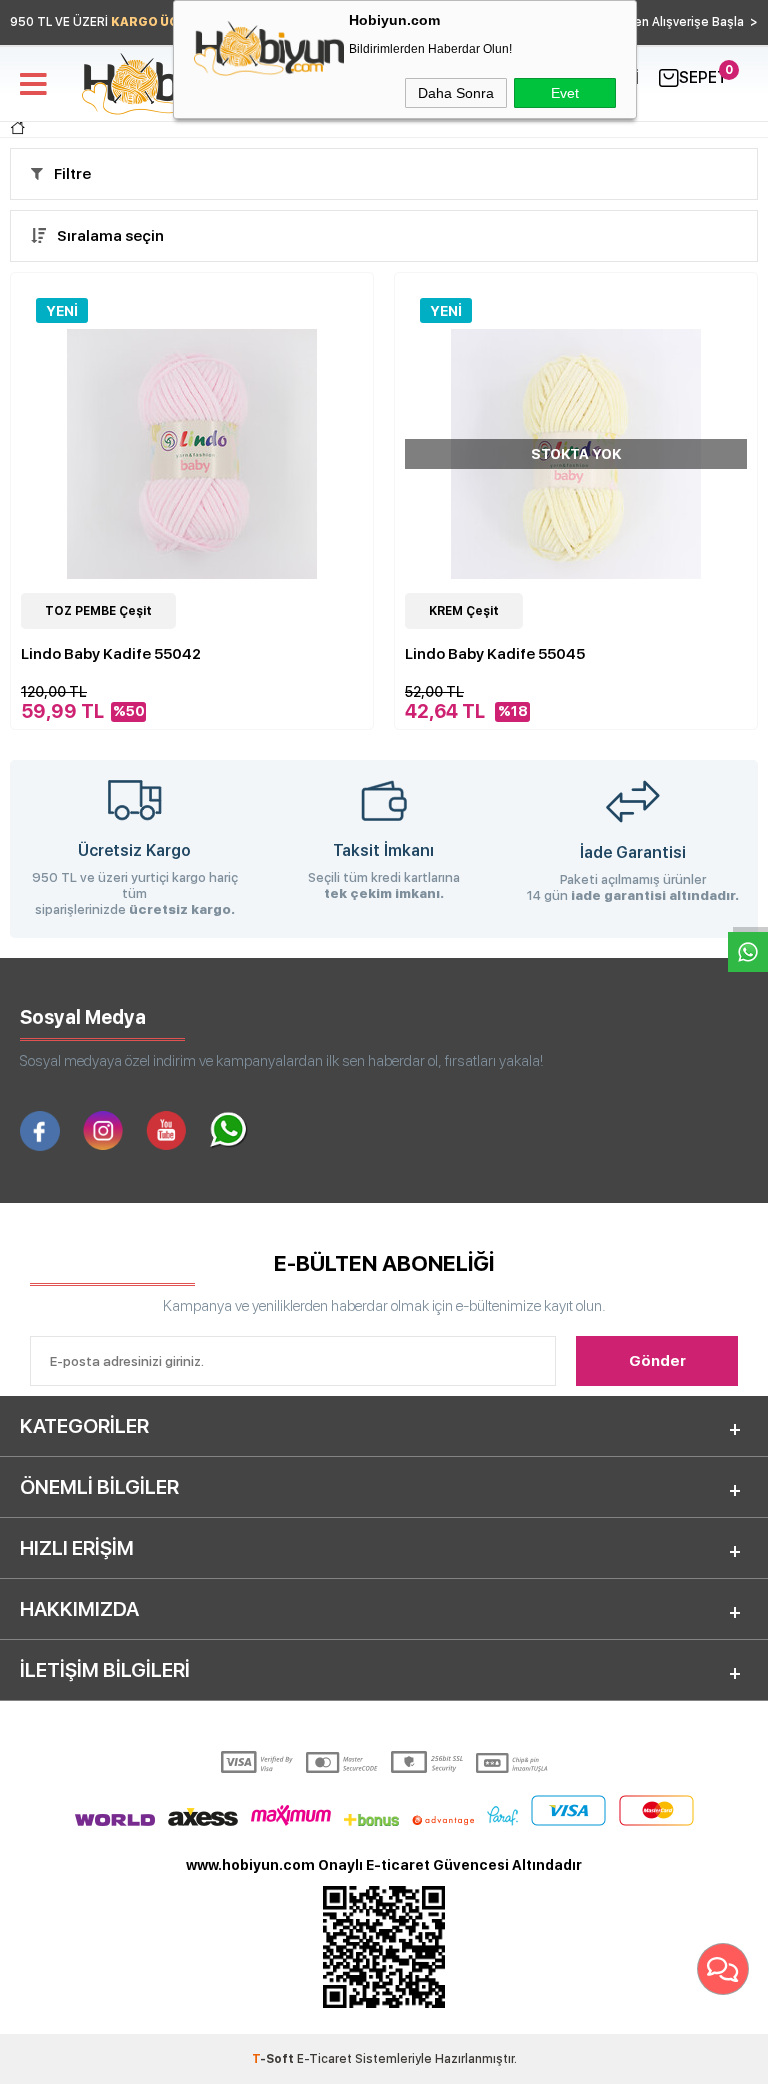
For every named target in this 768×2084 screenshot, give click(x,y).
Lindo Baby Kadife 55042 (111, 654)
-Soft (274, 2059)
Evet (565, 93)
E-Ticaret (324, 2059)
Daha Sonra (456, 93)
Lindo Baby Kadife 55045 (495, 654)
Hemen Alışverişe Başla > (682, 22)
